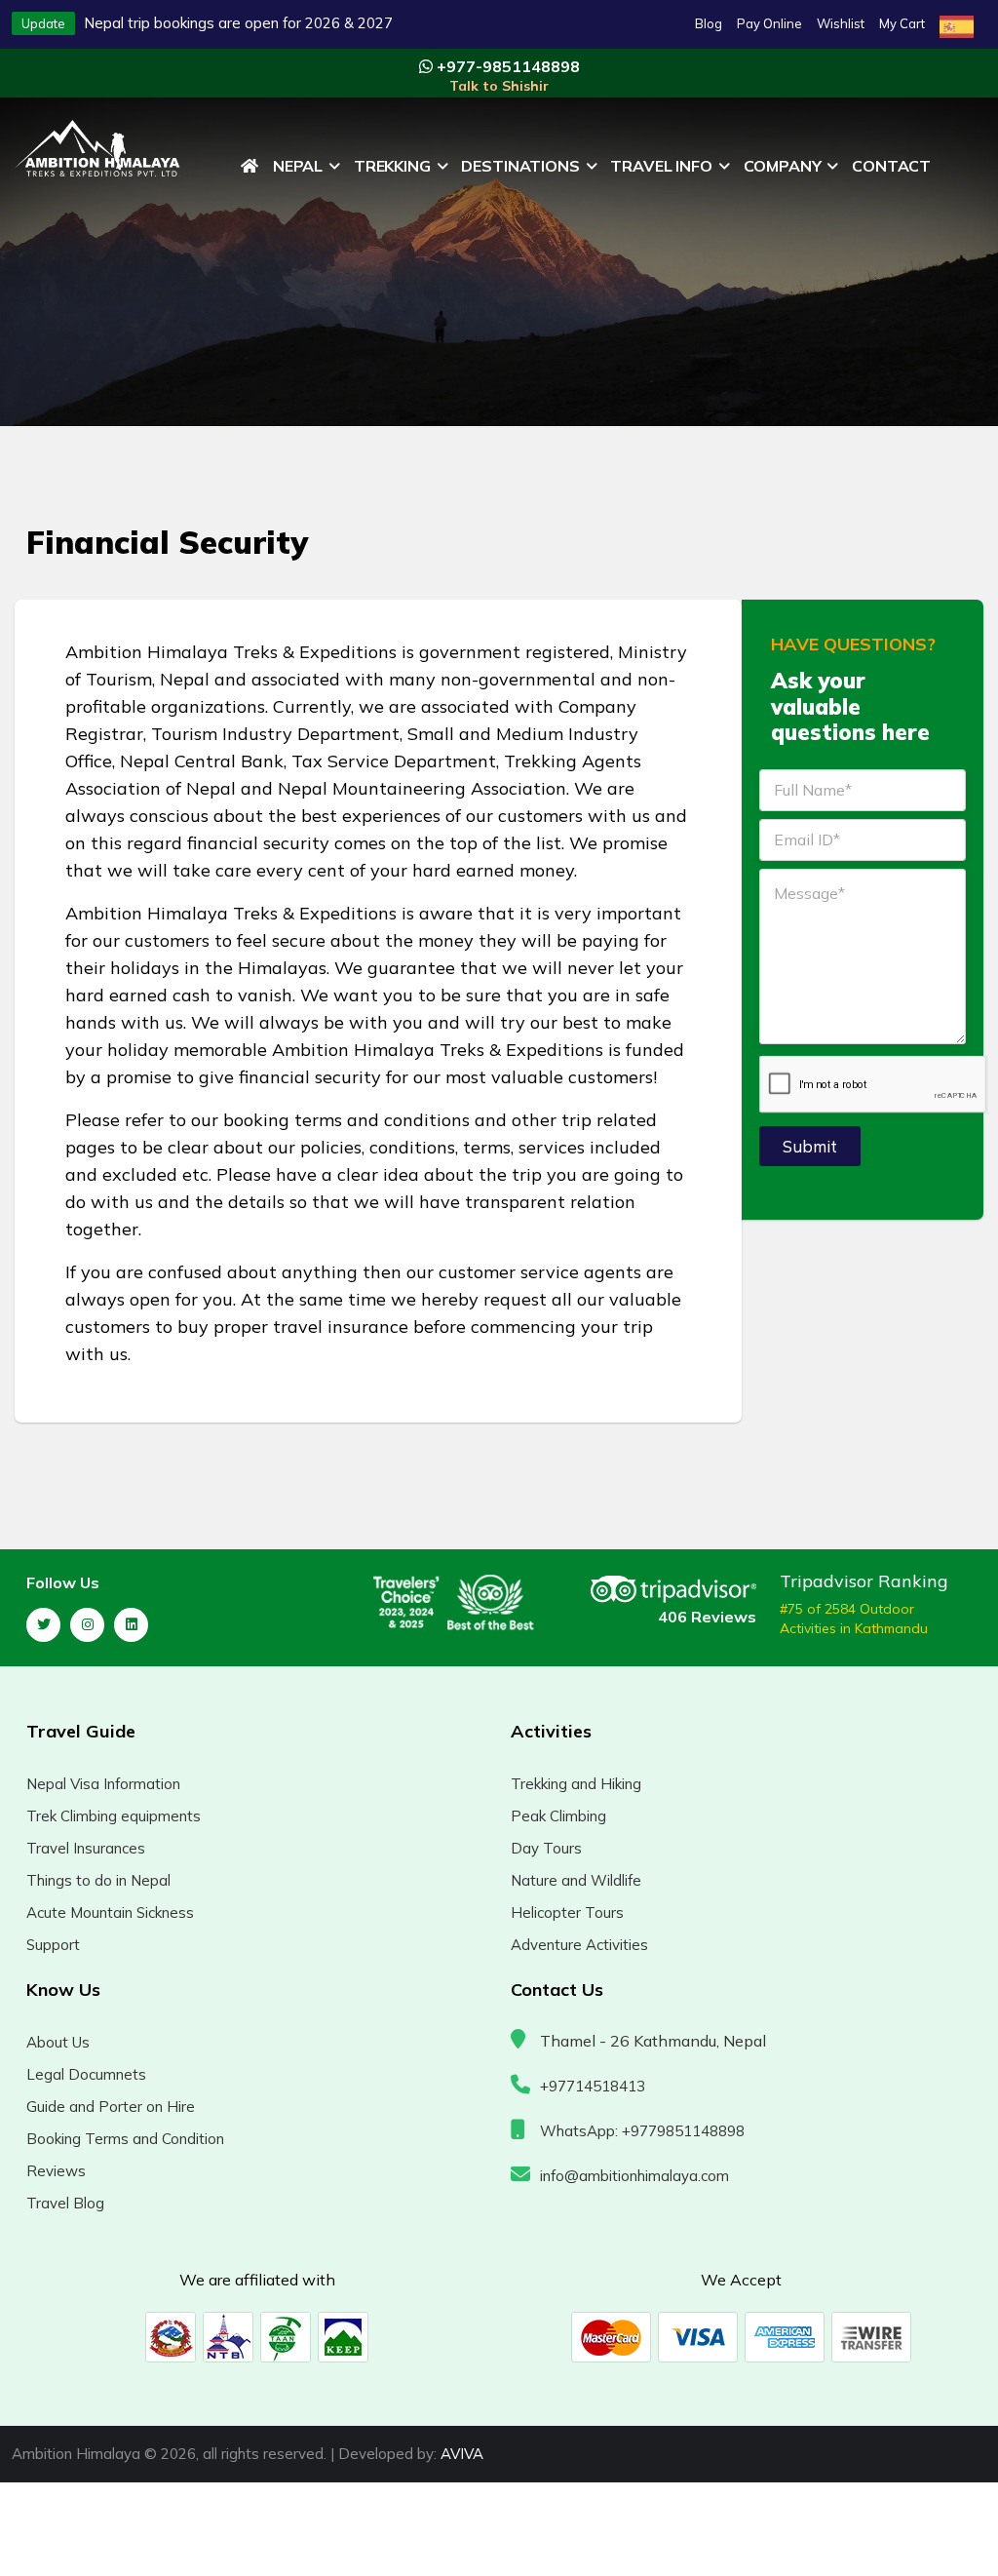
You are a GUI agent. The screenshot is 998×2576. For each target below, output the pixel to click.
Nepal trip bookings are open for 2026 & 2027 (238, 23)
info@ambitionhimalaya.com (634, 2176)
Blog (709, 23)
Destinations (520, 166)
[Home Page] (249, 166)
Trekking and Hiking (576, 1784)
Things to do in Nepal (98, 1880)
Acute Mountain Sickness (110, 1912)
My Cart (902, 23)
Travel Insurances (86, 1848)
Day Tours (546, 1848)
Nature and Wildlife (576, 1880)
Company (783, 166)
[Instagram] (87, 1625)
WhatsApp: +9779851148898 (642, 2131)
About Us (58, 2042)
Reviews (56, 2171)
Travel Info (661, 166)
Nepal (298, 166)
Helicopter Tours (567, 1912)
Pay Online (769, 23)
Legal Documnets (86, 2074)
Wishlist (841, 23)
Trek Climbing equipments (114, 1816)
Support (53, 1945)
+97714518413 (593, 2086)
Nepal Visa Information (103, 1784)
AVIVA (462, 2454)
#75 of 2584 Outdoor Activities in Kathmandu (854, 1619)
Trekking (392, 166)
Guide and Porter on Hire (111, 2107)
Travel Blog (65, 2203)
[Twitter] (43, 1625)
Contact (891, 166)
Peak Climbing (558, 1816)
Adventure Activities (579, 1945)
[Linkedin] (131, 1625)
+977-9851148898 (506, 76)
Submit (810, 1146)
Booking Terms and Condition (125, 2139)
